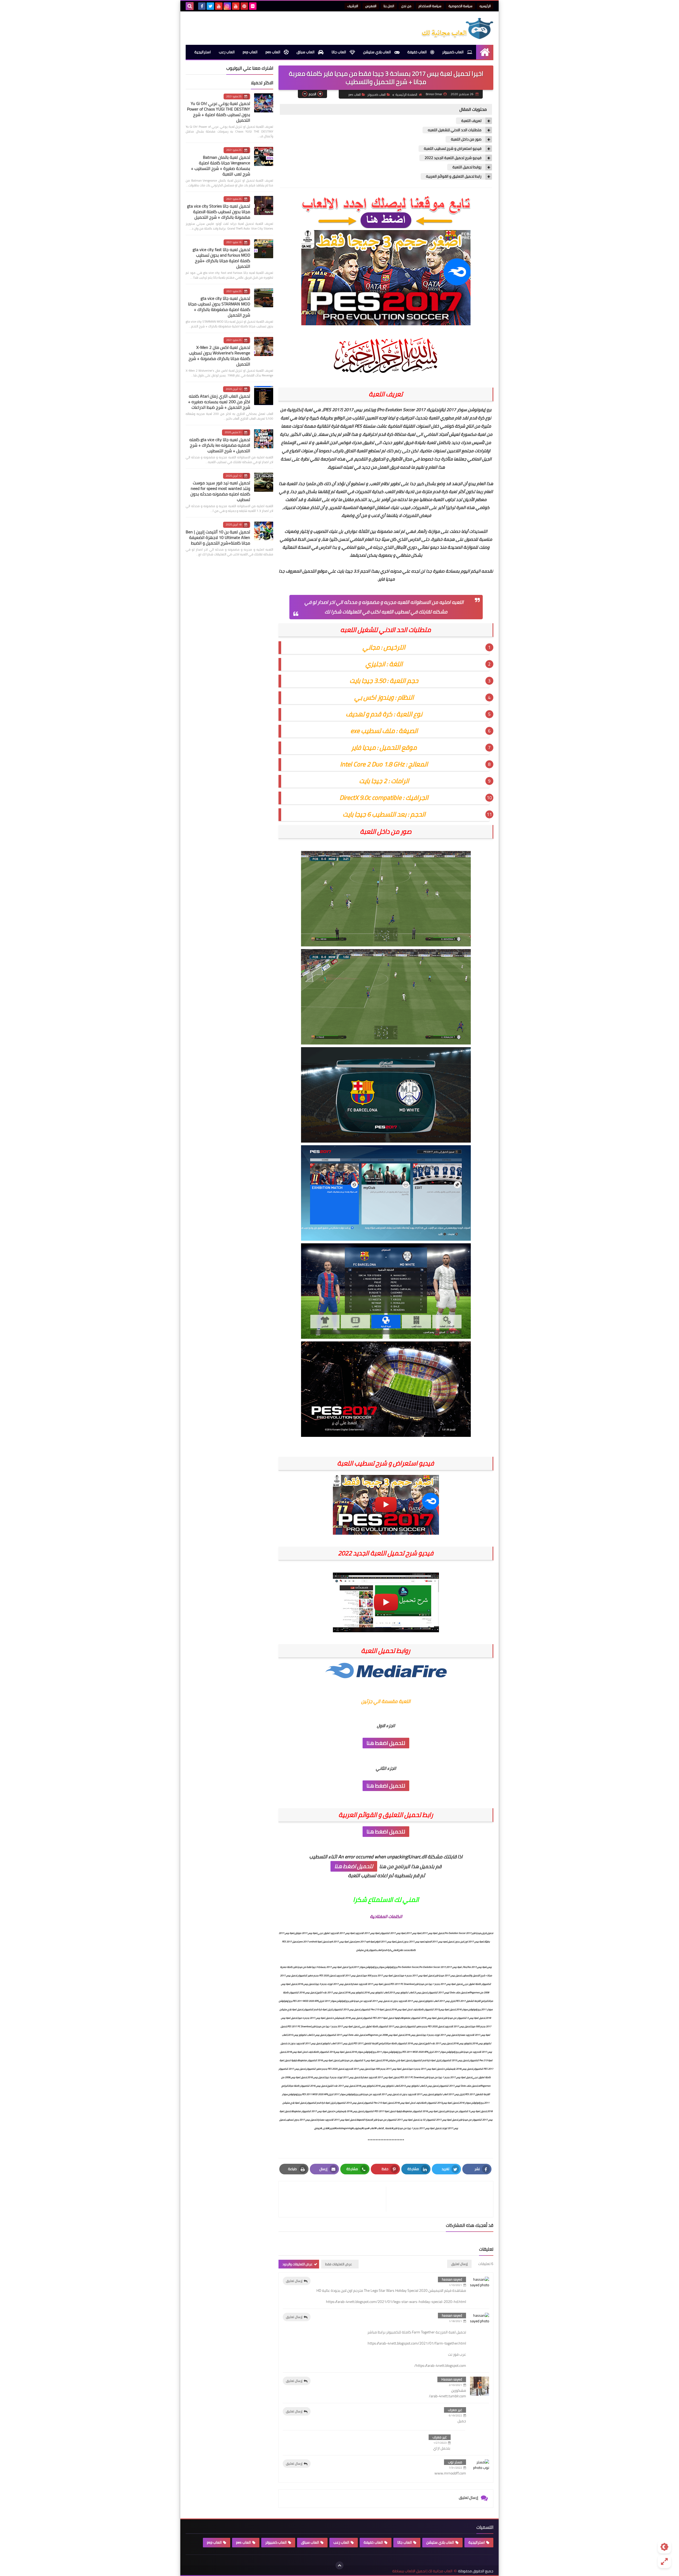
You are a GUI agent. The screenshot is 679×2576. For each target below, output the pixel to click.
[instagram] (227, 6)
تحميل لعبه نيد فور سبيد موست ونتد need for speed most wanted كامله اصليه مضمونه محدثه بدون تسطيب (220, 491)
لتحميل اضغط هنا (386, 1743)
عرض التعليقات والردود (297, 2264)
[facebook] (202, 6)
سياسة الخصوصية (460, 6)
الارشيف (353, 6)
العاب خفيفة (417, 52)
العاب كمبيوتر (453, 52)
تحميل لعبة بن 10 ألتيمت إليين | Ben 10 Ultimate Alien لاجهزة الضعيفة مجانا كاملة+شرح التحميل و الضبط (218, 537)
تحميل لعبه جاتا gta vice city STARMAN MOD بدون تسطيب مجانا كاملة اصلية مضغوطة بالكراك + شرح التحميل (219, 307)
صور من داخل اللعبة (466, 139)
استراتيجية (203, 52)
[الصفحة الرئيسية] (485, 52)
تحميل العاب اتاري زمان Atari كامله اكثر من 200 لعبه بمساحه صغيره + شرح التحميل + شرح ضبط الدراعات (219, 402)
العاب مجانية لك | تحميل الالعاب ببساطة (422, 2571)
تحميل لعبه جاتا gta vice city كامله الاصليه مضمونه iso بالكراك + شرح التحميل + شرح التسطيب (220, 445)
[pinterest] (244, 6)
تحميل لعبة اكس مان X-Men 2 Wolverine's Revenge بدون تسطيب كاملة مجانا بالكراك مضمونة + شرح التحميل (219, 356)
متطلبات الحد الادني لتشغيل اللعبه (455, 130)
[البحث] (190, 6)
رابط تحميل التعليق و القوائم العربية (454, 176)
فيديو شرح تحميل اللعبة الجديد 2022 (453, 158)
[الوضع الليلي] (664, 2547)
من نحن (406, 6)
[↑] (339, 2565)
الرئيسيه (485, 6)
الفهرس (371, 6)
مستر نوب (455, 2462)
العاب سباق (306, 52)
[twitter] (210, 6)
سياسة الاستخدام (430, 6)
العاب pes (273, 52)
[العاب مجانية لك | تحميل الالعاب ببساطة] (455, 28)
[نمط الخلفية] (664, 2561)
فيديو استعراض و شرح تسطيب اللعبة (453, 149)
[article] (335, 2199)
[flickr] (253, 6)
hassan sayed (452, 2279)
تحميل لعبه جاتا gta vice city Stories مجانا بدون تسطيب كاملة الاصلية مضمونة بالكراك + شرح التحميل (219, 212)
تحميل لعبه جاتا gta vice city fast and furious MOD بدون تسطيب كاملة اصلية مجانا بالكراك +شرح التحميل (221, 258)
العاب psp (250, 52)
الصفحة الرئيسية (406, 95)
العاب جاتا (339, 52)
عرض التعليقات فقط (339, 2264)
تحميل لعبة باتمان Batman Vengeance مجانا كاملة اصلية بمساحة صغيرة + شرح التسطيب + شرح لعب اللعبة (221, 166)
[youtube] (236, 6)
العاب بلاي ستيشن (377, 52)
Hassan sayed (452, 2379)
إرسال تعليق (294, 2281)
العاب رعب (227, 52)
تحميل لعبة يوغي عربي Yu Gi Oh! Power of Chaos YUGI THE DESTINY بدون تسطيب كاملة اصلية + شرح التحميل (219, 112)
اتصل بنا (389, 6)
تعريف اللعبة (471, 121)
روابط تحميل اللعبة (467, 167)
